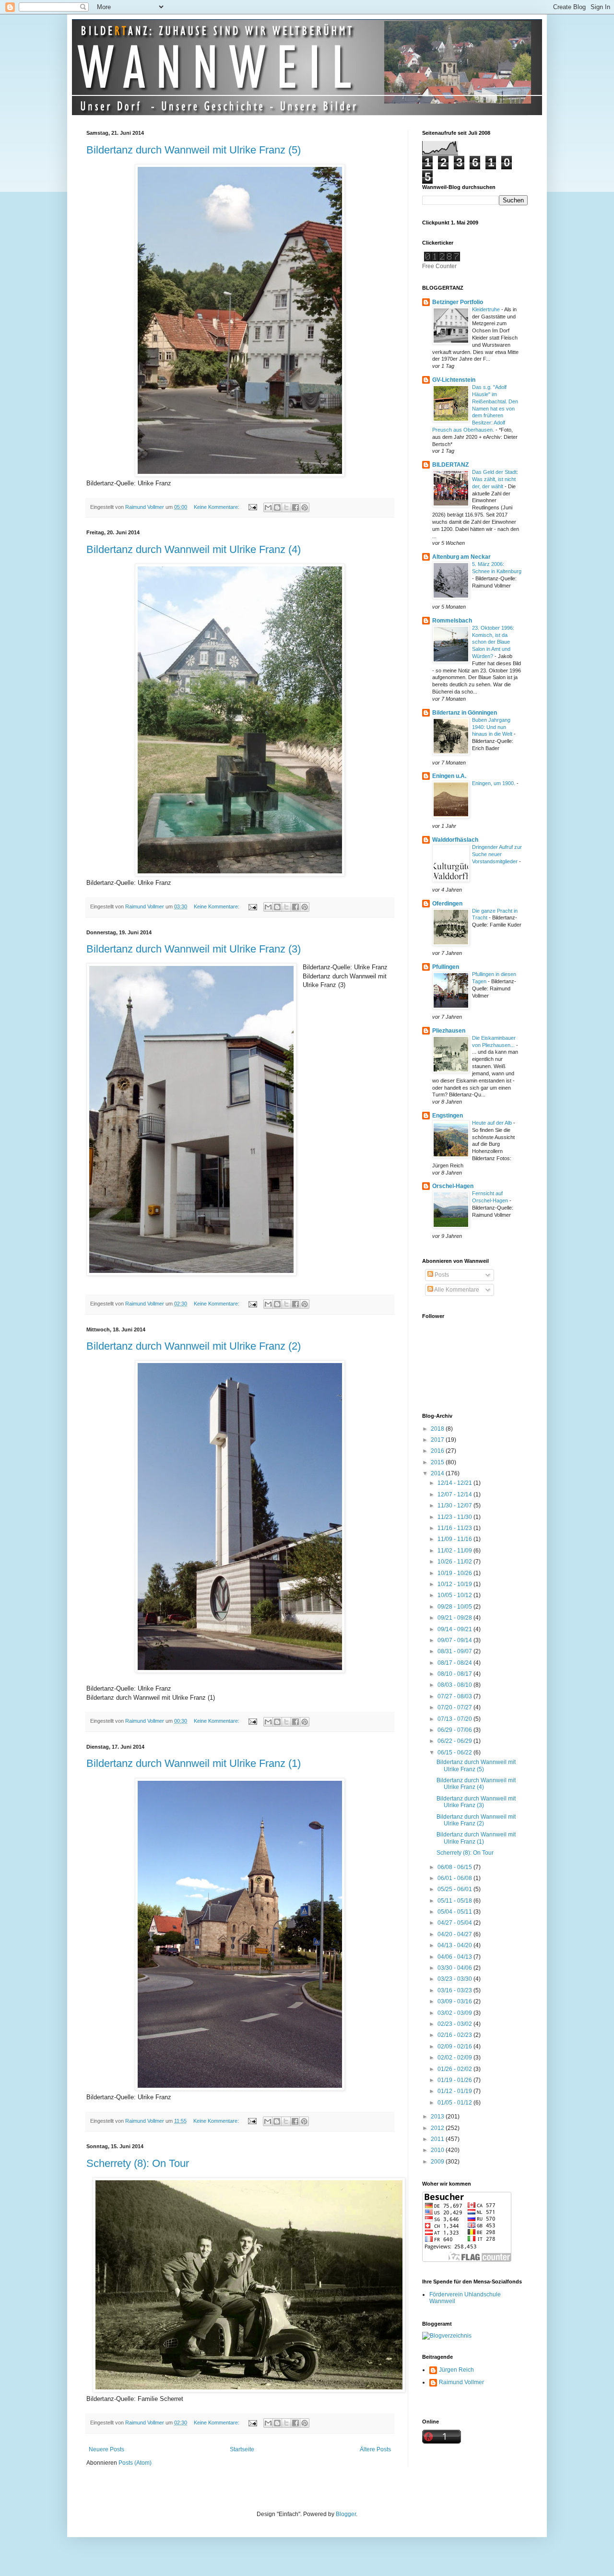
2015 (438, 1462)
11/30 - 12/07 (455, 1506)
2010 (438, 2150)
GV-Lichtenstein (454, 380)
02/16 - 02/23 (455, 2035)
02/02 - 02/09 (455, 2058)
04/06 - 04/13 (455, 1957)
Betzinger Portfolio (458, 302)
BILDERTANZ (450, 465)
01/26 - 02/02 (455, 2069)
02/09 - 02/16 (455, 2047)
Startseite (242, 2449)
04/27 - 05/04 (455, 1923)
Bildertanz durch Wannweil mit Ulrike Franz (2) (194, 1346)
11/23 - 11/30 (455, 1517)
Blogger (346, 2514)
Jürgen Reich (456, 2370)
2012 (438, 2128)
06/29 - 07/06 (455, 1730)
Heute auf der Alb (493, 1123)
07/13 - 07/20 (455, 1719)
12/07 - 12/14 (455, 1494)
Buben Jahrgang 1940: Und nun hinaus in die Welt (493, 727)
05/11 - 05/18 (455, 1901)
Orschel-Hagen (453, 1186)
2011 (438, 2139)
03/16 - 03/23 (455, 1990)
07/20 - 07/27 (455, 1707)
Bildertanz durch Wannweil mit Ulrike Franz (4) (194, 549)
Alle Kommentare (456, 1290)
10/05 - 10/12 (455, 1595)
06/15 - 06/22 (455, 1753)
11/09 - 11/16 (455, 1539)
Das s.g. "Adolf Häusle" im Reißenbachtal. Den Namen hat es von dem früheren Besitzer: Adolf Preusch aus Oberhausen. (475, 408)
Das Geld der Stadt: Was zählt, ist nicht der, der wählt (495, 479)
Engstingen (448, 1116)
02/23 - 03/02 (455, 2024)
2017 (438, 1440)
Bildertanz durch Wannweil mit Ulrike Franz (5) (194, 150)
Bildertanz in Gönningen (465, 713)
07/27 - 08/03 (455, 1696)
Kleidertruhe (487, 309)
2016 (438, 1451)
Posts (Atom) (135, 2463)
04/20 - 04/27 (455, 1934)
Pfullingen (446, 967)
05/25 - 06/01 (455, 1889)
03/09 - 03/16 (455, 2001)
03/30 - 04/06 (455, 1968)
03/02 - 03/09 (455, 2013)
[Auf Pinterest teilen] (305, 507)
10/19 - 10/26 (455, 1573)
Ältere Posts (375, 2449)
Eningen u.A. (449, 776)
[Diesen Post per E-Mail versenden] (268, 507)
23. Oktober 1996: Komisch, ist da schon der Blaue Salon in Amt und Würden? (493, 642)
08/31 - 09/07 (455, 1651)
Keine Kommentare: (217, 507)
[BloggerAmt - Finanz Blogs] (447, 2336)
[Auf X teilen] (286, 507)
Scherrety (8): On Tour (138, 2163)
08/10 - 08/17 (455, 1674)
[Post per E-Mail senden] (252, 507)
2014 (438, 1473)
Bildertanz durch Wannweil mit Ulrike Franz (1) (194, 1763)
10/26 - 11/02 (455, 1562)
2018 (438, 1429)
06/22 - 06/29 (455, 1741)
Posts (441, 1275)
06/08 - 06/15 (455, 1867)
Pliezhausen (449, 1031)
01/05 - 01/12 (455, 2103)
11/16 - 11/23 (455, 1528)
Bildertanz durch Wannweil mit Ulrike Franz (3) (194, 949)
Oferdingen (447, 904)
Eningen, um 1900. (494, 783)
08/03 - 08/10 (455, 1685)
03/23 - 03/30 (455, 1979)
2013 (438, 2117)
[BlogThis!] (277, 507)
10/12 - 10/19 (455, 1584)
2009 (438, 2162)
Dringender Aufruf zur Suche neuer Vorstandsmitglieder (497, 854)
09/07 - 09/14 (455, 1640)
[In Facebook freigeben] (295, 507)
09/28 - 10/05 (455, 1607)
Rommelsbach (452, 621)
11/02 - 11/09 (455, 1551)
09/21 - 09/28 (455, 1618)
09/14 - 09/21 (455, 1629)
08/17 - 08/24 (455, 1663)
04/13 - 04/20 (455, 1945)
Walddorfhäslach (455, 840)
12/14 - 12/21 (455, 1483)
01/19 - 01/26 (455, 2080)
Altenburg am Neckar (461, 557)
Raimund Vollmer (461, 2382)
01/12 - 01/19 (455, 2091)
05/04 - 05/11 (455, 1912)
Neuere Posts (106, 2449)
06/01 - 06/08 (455, 1878)
